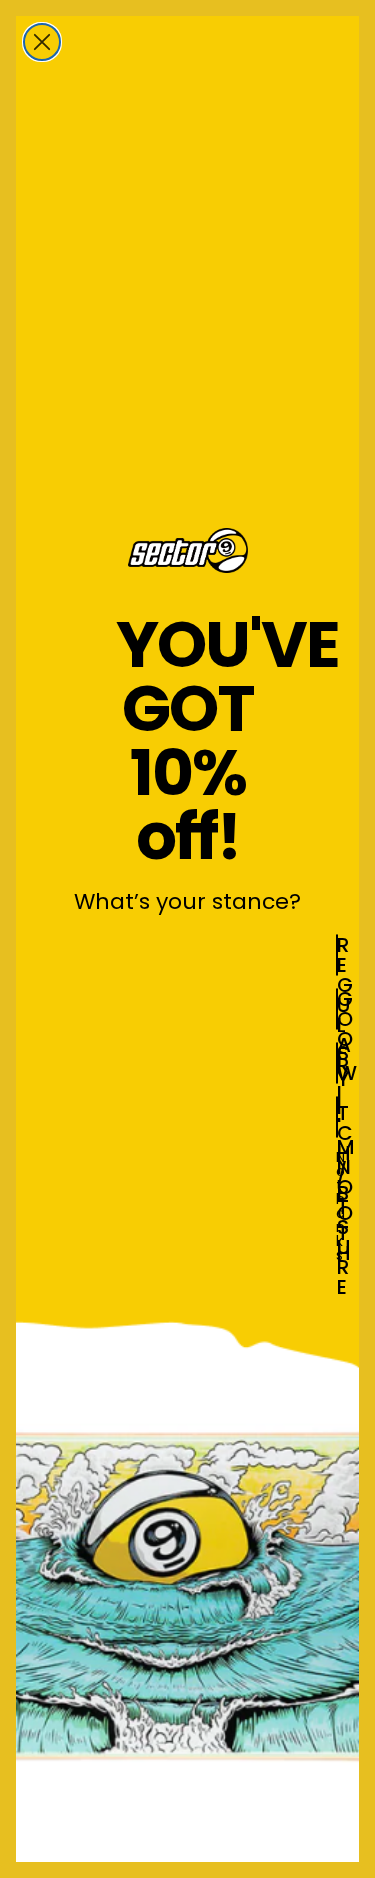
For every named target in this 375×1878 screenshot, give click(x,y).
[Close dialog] (42, 42)
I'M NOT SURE (337, 1117)
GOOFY (337, 1009)
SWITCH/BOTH (337, 1063)
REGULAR (337, 955)
